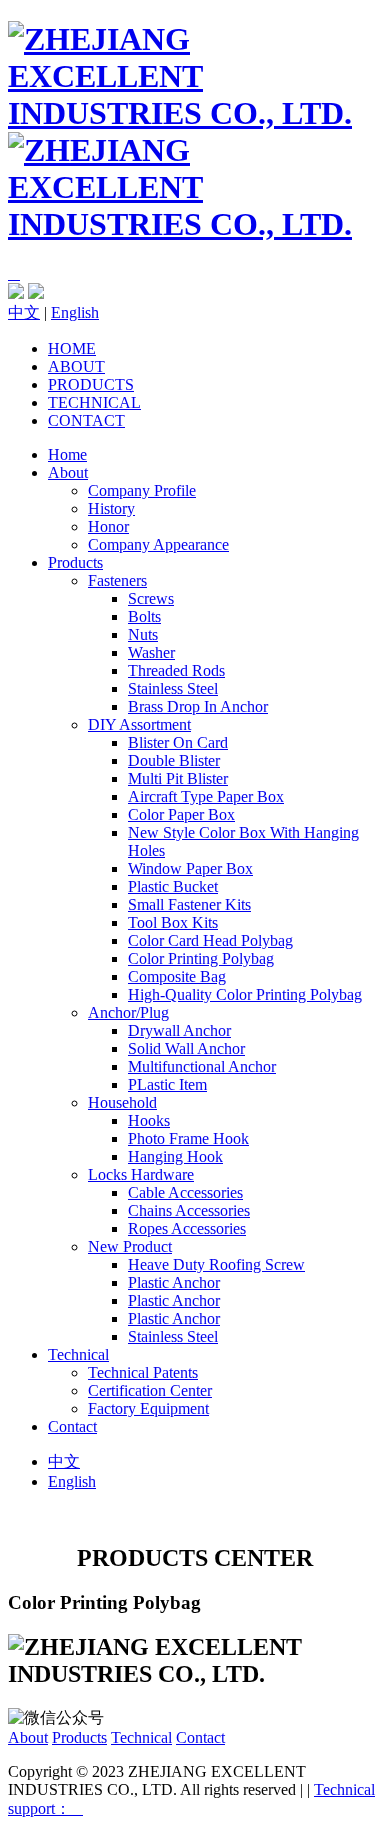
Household (122, 1102)
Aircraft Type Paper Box (206, 796)
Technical (94, 402)
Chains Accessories (189, 1210)
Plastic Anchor (174, 1282)
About (76, 366)
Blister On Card (178, 742)
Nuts (143, 634)
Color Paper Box (181, 814)
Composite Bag (177, 976)
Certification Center (150, 1390)
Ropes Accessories (187, 1228)
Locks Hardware (141, 1174)
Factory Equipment (148, 1408)
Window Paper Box (190, 868)
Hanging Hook (175, 1156)
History (111, 508)
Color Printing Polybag (201, 958)
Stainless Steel (173, 688)
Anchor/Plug (128, 1012)
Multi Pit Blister (178, 778)
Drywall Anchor (179, 1030)
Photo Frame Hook (188, 1138)
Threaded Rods (176, 670)
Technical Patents (143, 1372)
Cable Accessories (185, 1192)
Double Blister (174, 760)
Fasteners (117, 580)
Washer (151, 652)
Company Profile (142, 490)
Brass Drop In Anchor (198, 706)
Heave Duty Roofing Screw (216, 1264)
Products (91, 384)
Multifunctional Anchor (202, 1066)
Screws (151, 598)
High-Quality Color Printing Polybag (245, 994)
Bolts (144, 616)
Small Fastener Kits (189, 904)
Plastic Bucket (173, 886)
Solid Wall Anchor (186, 1048)
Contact (86, 420)
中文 (24, 312)
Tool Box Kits (173, 922)
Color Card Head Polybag (210, 940)
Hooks (149, 1120)
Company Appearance (158, 544)
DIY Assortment (139, 724)
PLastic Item (167, 1084)
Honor (108, 526)
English (75, 312)
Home (72, 348)
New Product (130, 1246)
